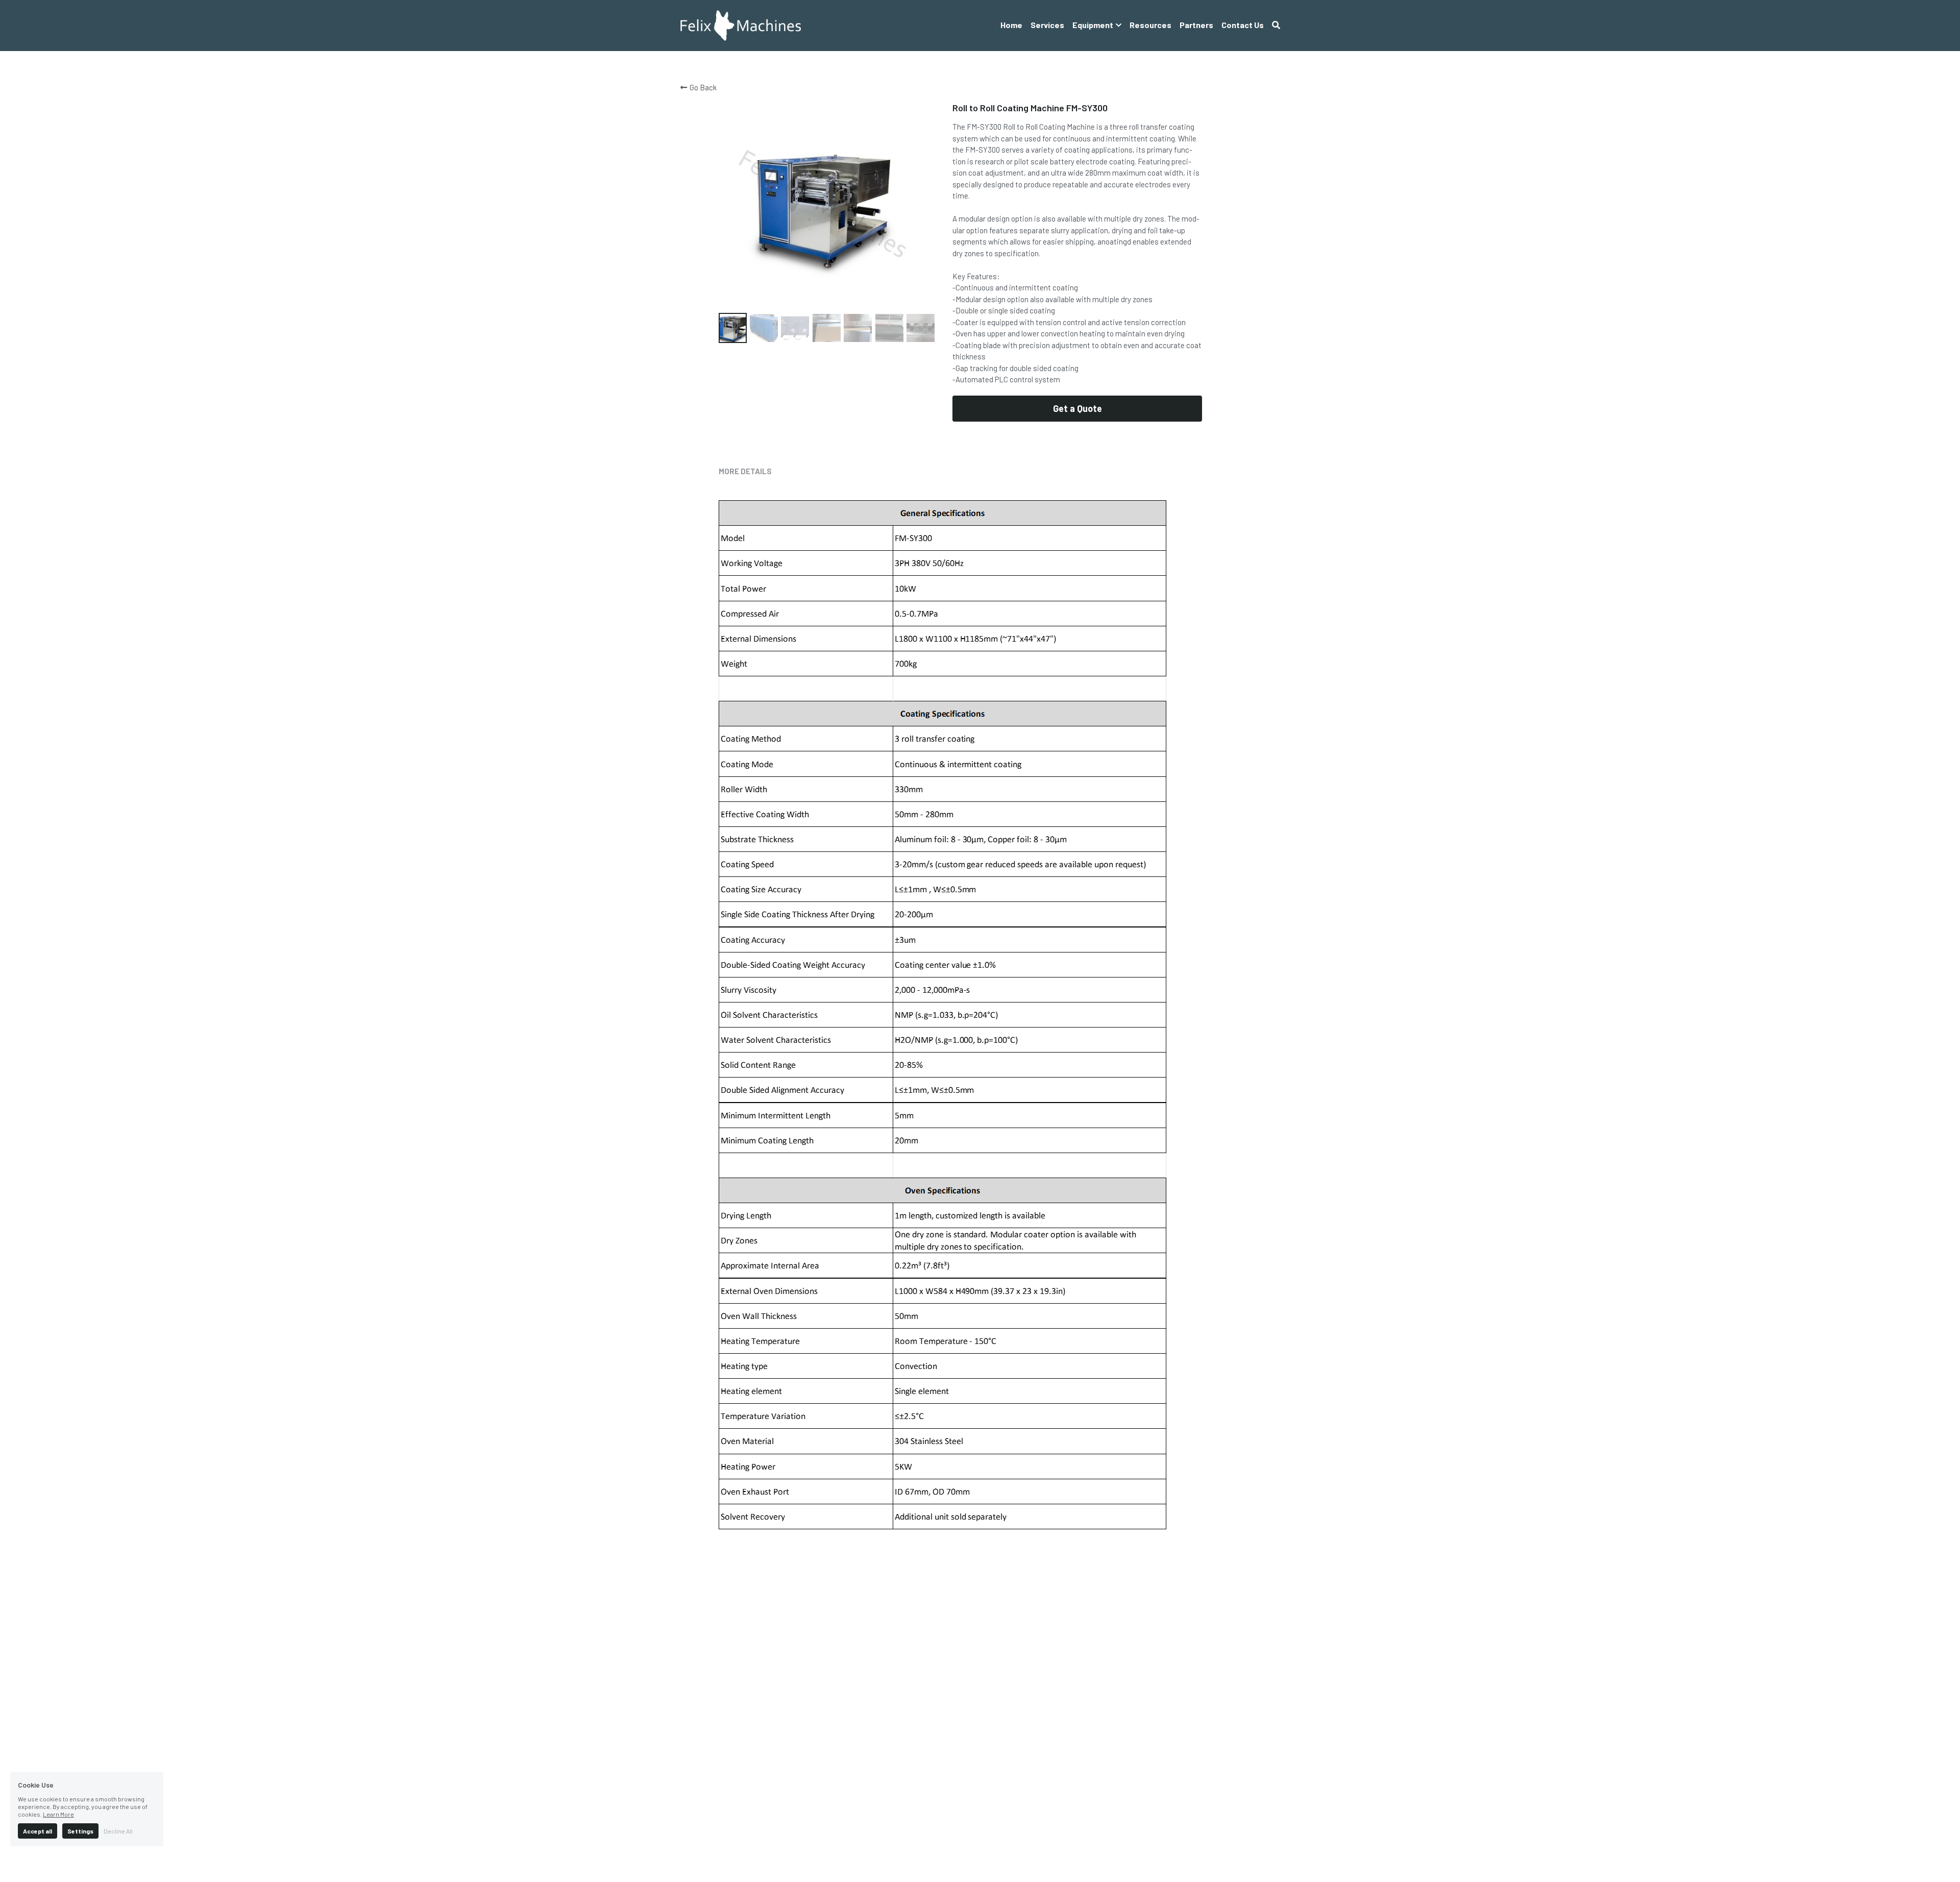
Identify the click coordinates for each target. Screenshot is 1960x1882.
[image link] (741, 25)
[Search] (1276, 25)
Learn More (58, 1814)
